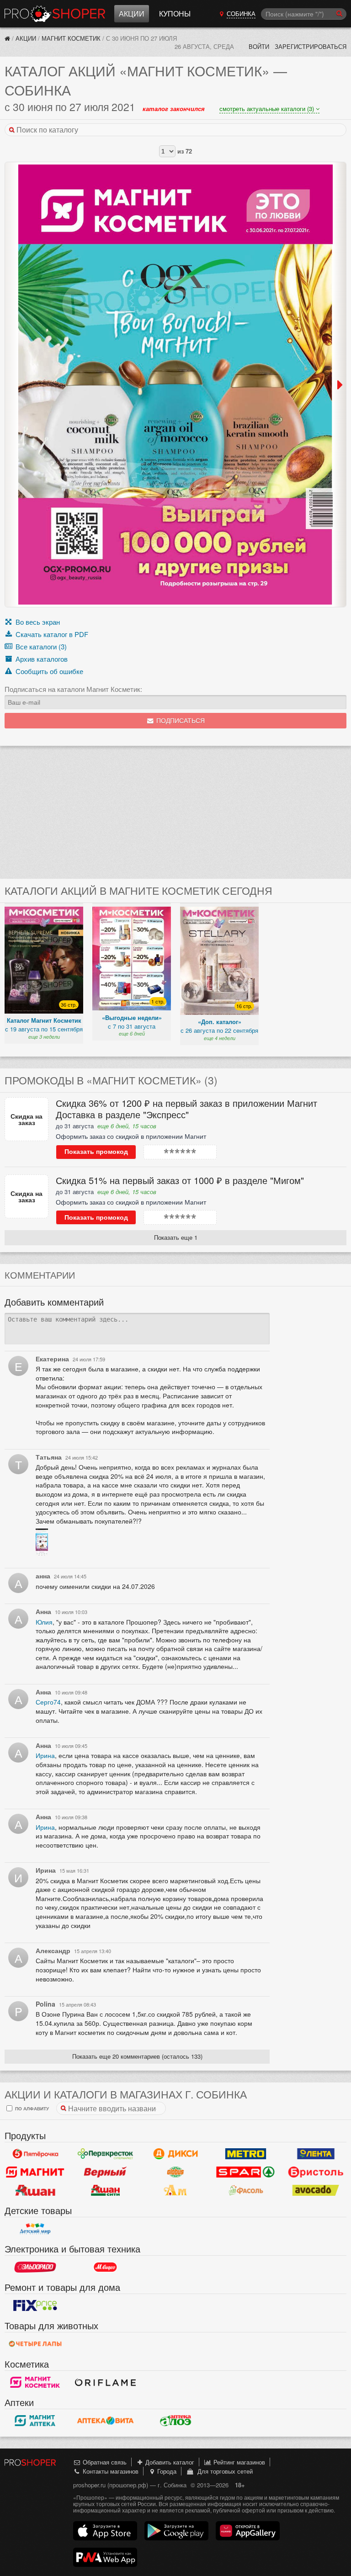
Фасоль (246, 2190)
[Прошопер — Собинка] (7, 38)
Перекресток (106, 2154)
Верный (106, 2172)
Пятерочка (35, 2154)
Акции (132, 13)
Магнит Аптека (35, 2421)
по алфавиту (31, 2108)
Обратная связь (104, 2462)
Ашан (35, 2190)
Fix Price (35, 2305)
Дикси (175, 2154)
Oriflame (106, 2382)
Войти (259, 46)
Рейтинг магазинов (238, 2462)
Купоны (175, 13)
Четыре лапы (35, 2344)
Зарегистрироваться (311, 46)
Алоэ (175, 2421)
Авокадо (316, 2190)
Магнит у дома (35, 2172)
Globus (175, 2172)
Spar (246, 2172)
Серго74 (48, 1702)
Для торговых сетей (223, 2471)
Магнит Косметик (71, 38)
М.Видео (106, 2267)
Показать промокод (96, 1152)
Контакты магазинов (110, 2471)
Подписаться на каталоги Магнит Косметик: (73, 689)
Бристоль (316, 2172)
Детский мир (35, 2229)
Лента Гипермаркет (316, 2154)
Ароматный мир (175, 2190)
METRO (246, 2154)
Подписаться (180, 721)
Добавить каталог (169, 2462)
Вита (106, 2421)
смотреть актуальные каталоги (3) (268, 109)
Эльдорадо (35, 2267)
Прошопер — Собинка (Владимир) (55, 14)
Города (166, 2471)
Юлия (44, 1622)
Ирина (45, 1755)
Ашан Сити (106, 2190)
